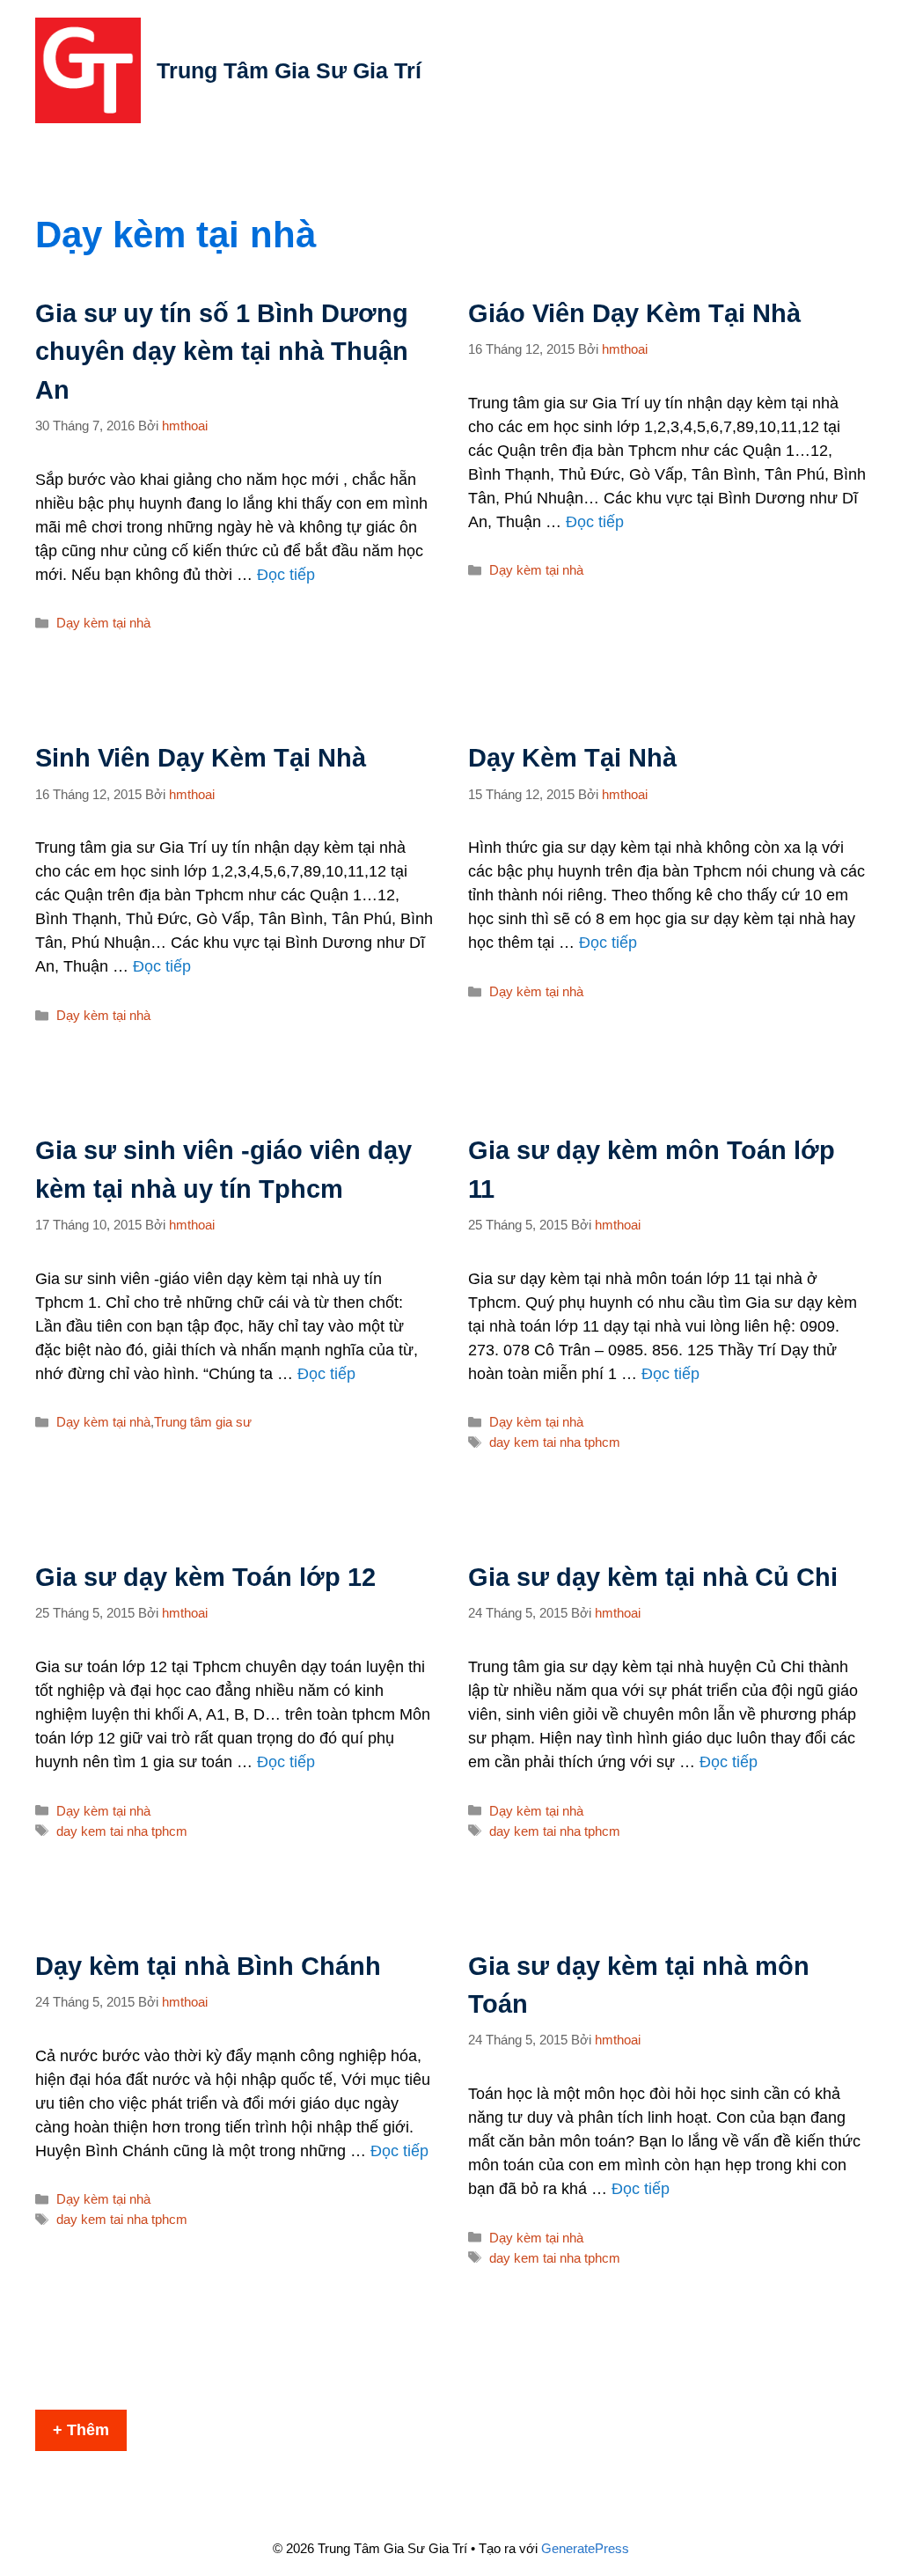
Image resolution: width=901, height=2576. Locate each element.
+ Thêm (81, 2430)
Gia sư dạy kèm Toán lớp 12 (205, 1577)
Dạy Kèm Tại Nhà (572, 758)
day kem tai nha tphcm (555, 1442)
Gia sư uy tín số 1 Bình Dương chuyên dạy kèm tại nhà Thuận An (222, 352)
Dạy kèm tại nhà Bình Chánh (208, 1966)
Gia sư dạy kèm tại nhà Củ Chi (653, 1577)
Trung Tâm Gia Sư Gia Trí (289, 70)
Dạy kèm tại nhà (103, 623)
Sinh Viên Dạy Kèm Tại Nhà (201, 758)
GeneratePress (585, 2548)
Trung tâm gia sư (203, 1422)
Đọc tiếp (286, 575)
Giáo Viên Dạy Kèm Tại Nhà (634, 313)
